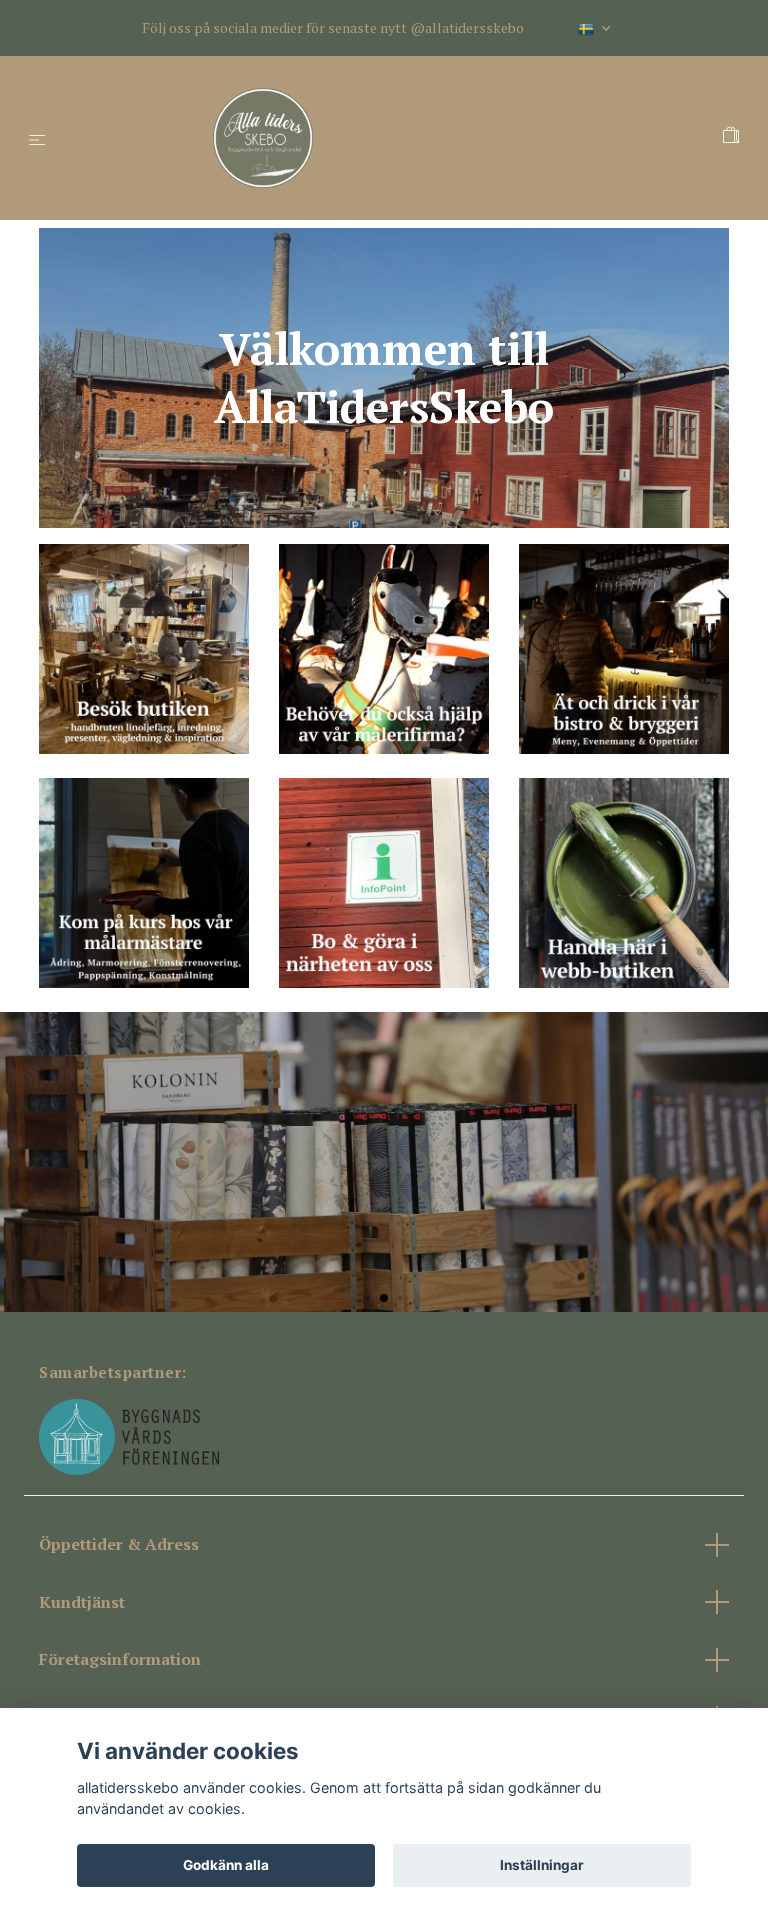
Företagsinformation (120, 1659)
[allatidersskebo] (388, 138)
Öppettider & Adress (119, 1544)
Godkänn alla (226, 1865)
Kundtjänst (82, 1602)
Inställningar (542, 1865)
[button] (367, 1297)
